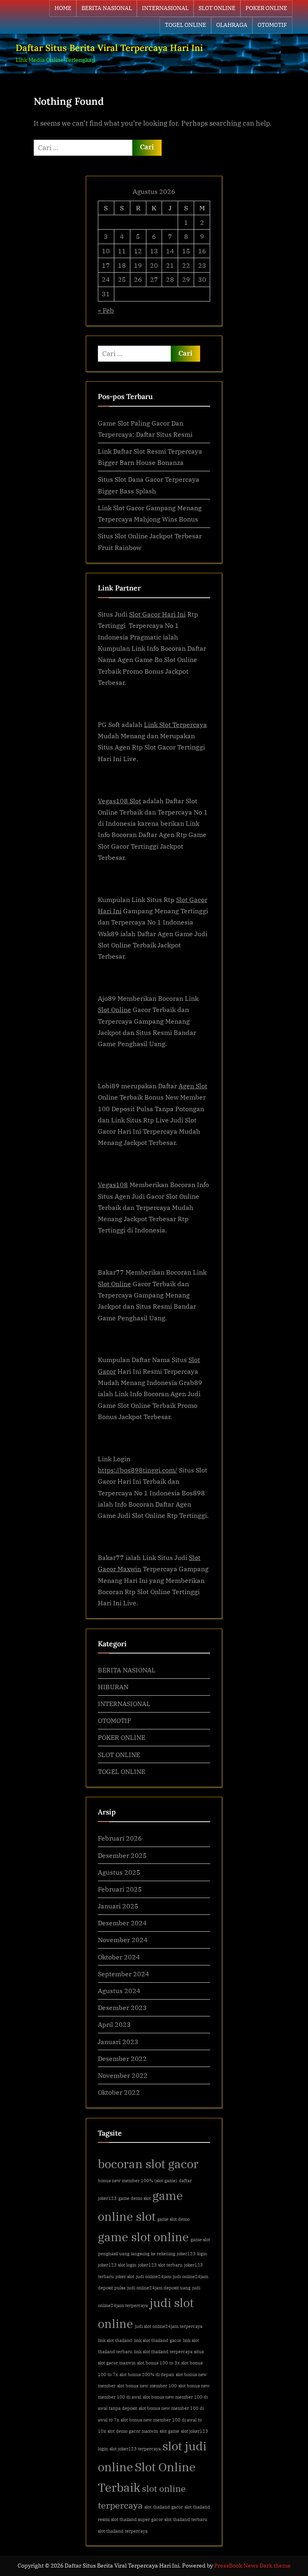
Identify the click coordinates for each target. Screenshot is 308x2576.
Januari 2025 (118, 1906)
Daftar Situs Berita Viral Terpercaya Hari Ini (109, 48)
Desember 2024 (122, 1923)
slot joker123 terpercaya (135, 2449)
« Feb (106, 310)
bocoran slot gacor (148, 2164)
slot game (169, 2431)
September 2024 (124, 1974)
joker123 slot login (117, 2265)
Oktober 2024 (119, 1957)
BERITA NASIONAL (107, 8)
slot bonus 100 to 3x (158, 2363)
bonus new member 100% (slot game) (138, 2181)
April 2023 (114, 2024)
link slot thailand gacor (158, 2340)
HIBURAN (113, 1687)
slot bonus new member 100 (147, 2386)
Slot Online (114, 1009)
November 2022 (123, 2075)
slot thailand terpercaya (123, 2531)
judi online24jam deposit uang (159, 2288)
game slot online (143, 2237)
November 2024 (123, 1940)
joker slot (125, 2277)
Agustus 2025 (119, 1872)
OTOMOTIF (272, 25)
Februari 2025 (120, 1889)
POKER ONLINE (266, 8)
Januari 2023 (118, 2041)
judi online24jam (154, 2277)
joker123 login (192, 2254)
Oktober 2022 (119, 2092)
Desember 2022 (122, 2058)
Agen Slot (193, 1086)
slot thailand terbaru (186, 2519)
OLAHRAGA (232, 25)
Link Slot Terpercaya (175, 724)
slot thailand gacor (164, 2507)
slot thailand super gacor (137, 2519)
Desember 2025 (122, 1855)
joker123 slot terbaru (160, 2265)
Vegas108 (113, 1184)
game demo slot (135, 2198)
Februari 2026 (120, 1838)
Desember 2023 (122, 2007)
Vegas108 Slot (120, 801)
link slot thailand (115, 2340)
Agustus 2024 (119, 1991)
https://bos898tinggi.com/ (138, 1470)
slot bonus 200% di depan (147, 2374)
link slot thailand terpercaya (163, 2352)
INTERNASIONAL (165, 8)
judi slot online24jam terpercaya (169, 2326)
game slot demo (173, 2219)
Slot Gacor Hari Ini (157, 614)
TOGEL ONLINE (185, 25)
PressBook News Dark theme (252, 2566)
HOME (63, 8)
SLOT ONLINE (217, 8)
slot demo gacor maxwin (133, 2431)
